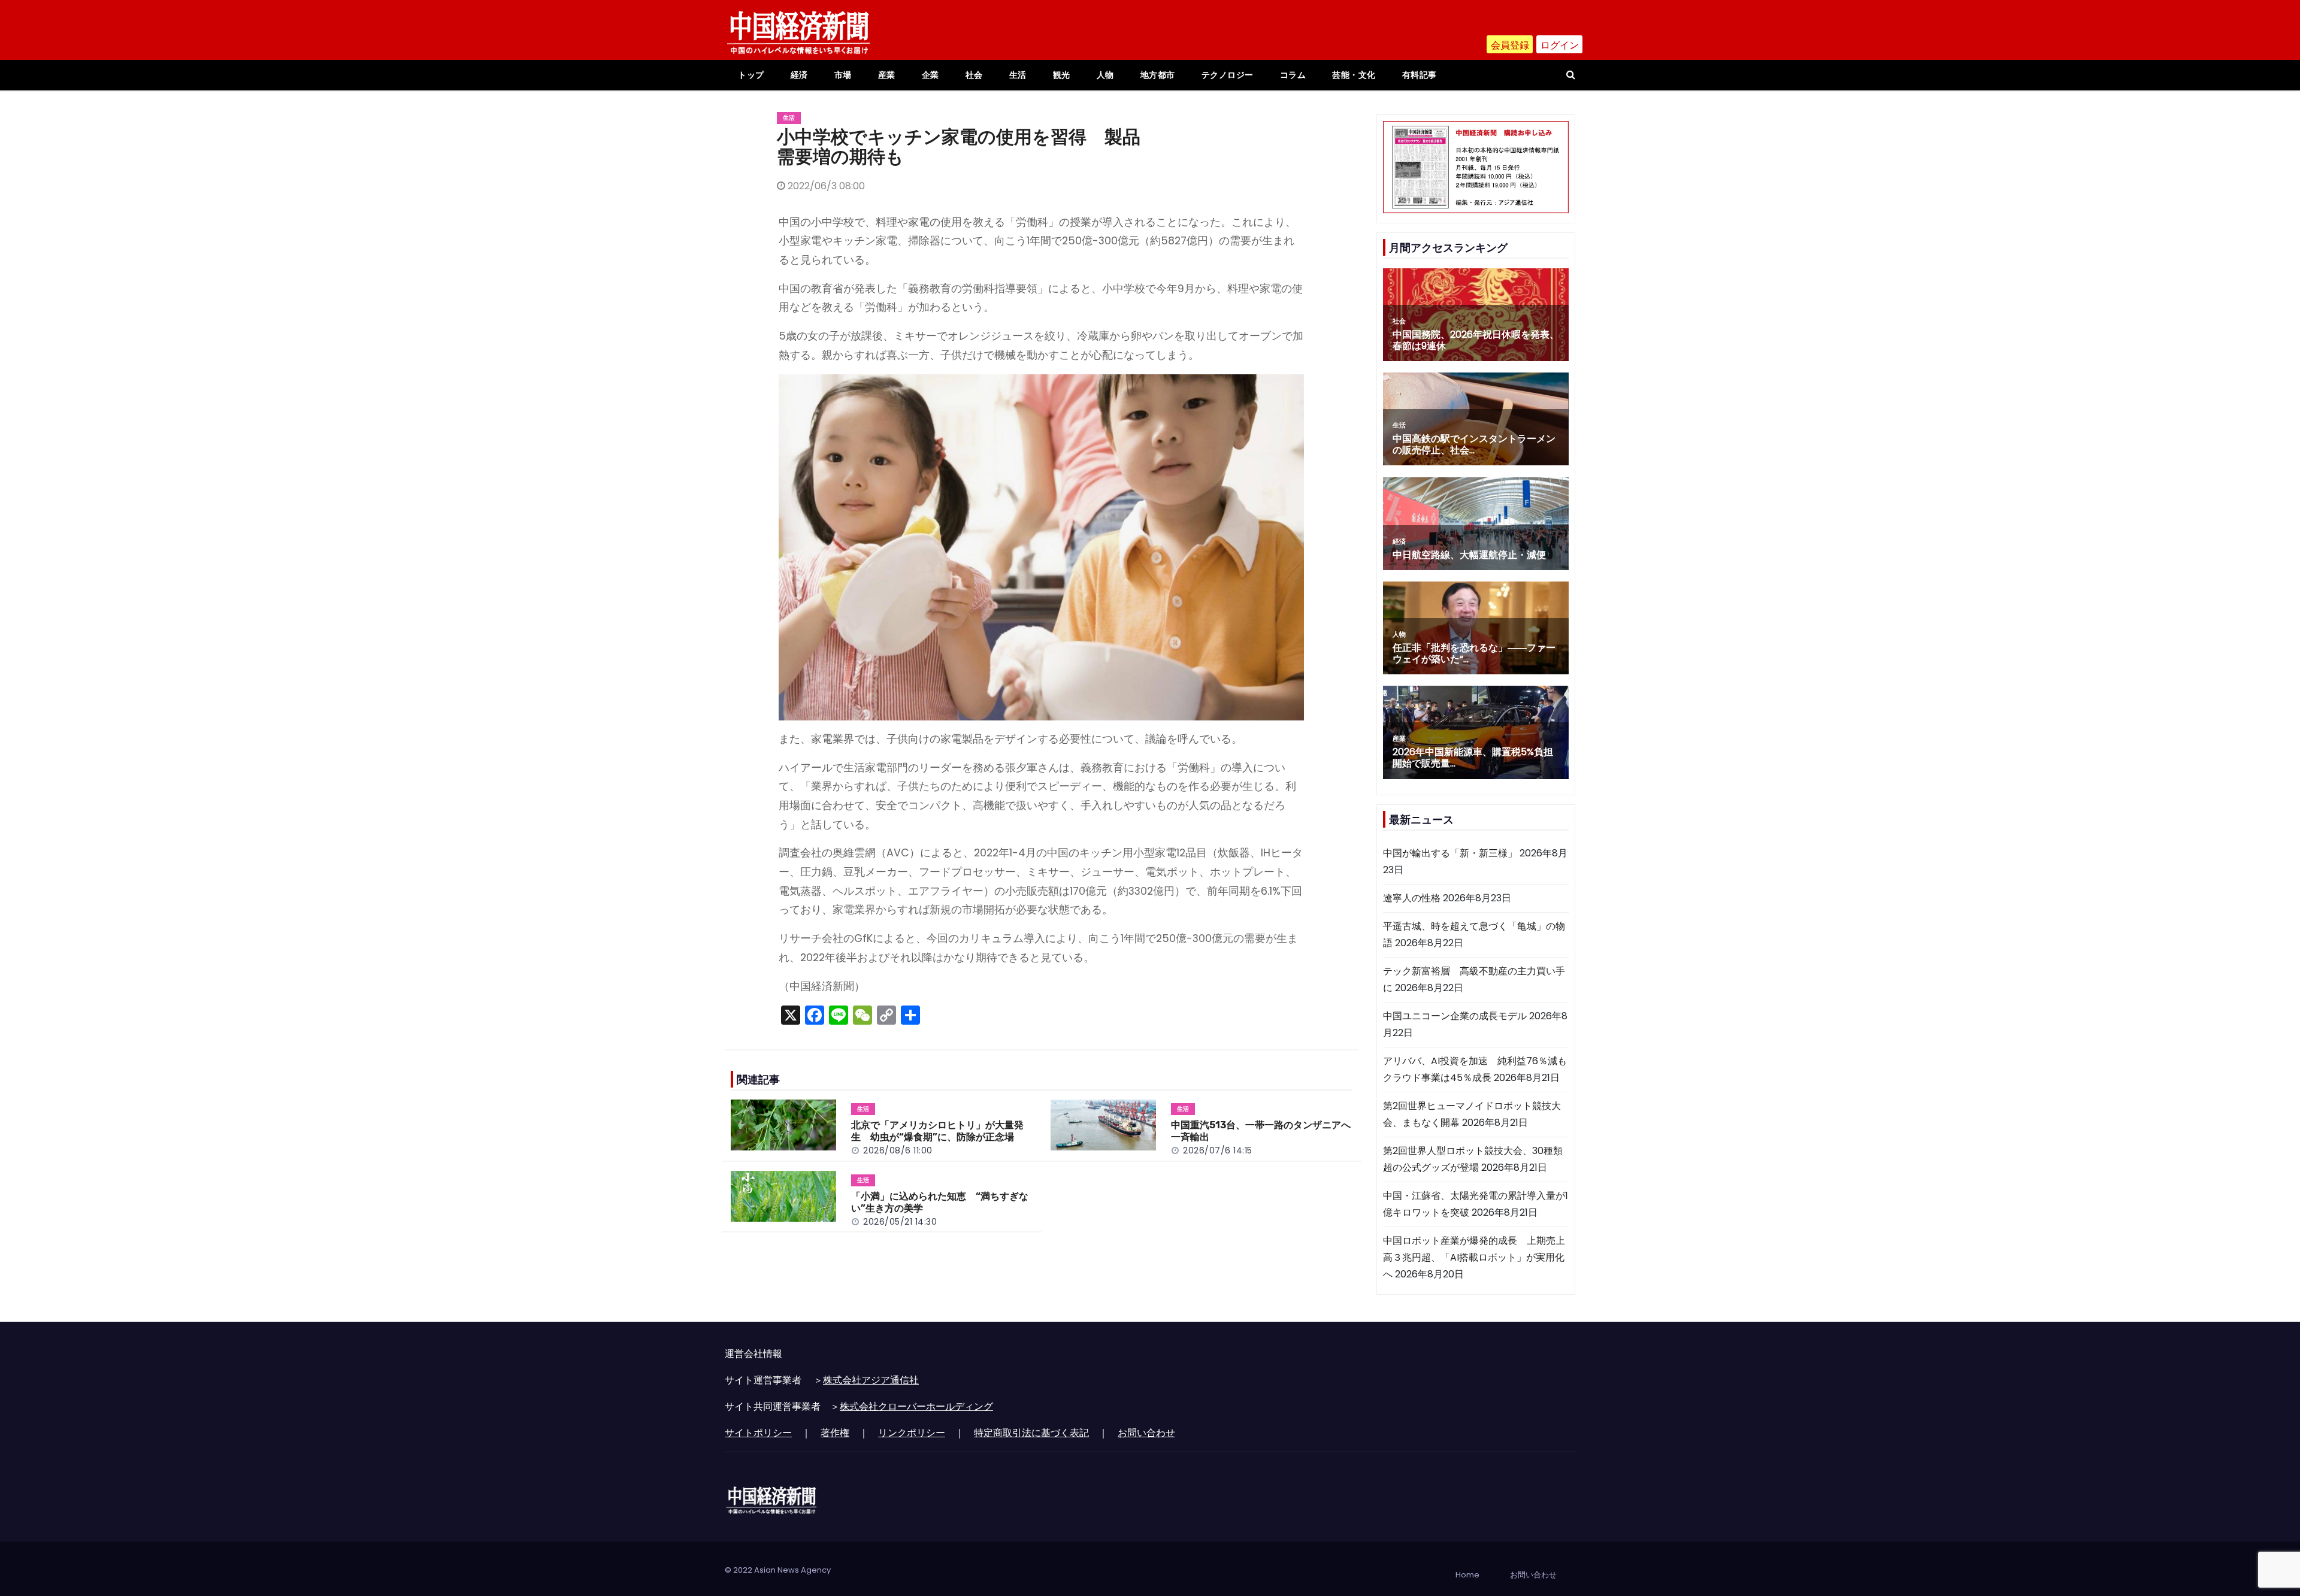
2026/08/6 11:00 (898, 1150)
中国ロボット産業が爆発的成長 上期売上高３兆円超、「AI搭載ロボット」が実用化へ (1474, 1257)
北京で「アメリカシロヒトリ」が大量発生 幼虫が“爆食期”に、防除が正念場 (937, 1131)
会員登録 (1510, 45)
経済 (799, 75)
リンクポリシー (912, 1433)
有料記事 (1420, 75)
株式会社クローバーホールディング (916, 1406)
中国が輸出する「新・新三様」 (1450, 853)
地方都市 (1158, 75)
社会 (974, 75)
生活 (1018, 75)
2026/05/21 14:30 (900, 1222)
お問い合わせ (1146, 1433)
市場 (843, 75)
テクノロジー (1228, 75)
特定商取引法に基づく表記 (1031, 1433)
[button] (1571, 75)
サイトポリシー (758, 1433)
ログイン (1560, 45)
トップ (751, 75)
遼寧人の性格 (1412, 898)
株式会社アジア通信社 (871, 1380)
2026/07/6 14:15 (1218, 1150)
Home (1467, 1575)
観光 (1062, 75)
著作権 (835, 1433)
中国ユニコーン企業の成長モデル (1455, 1016)
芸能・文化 (1354, 75)
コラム (1293, 75)
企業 (930, 75)
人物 (1105, 75)
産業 (887, 75)
